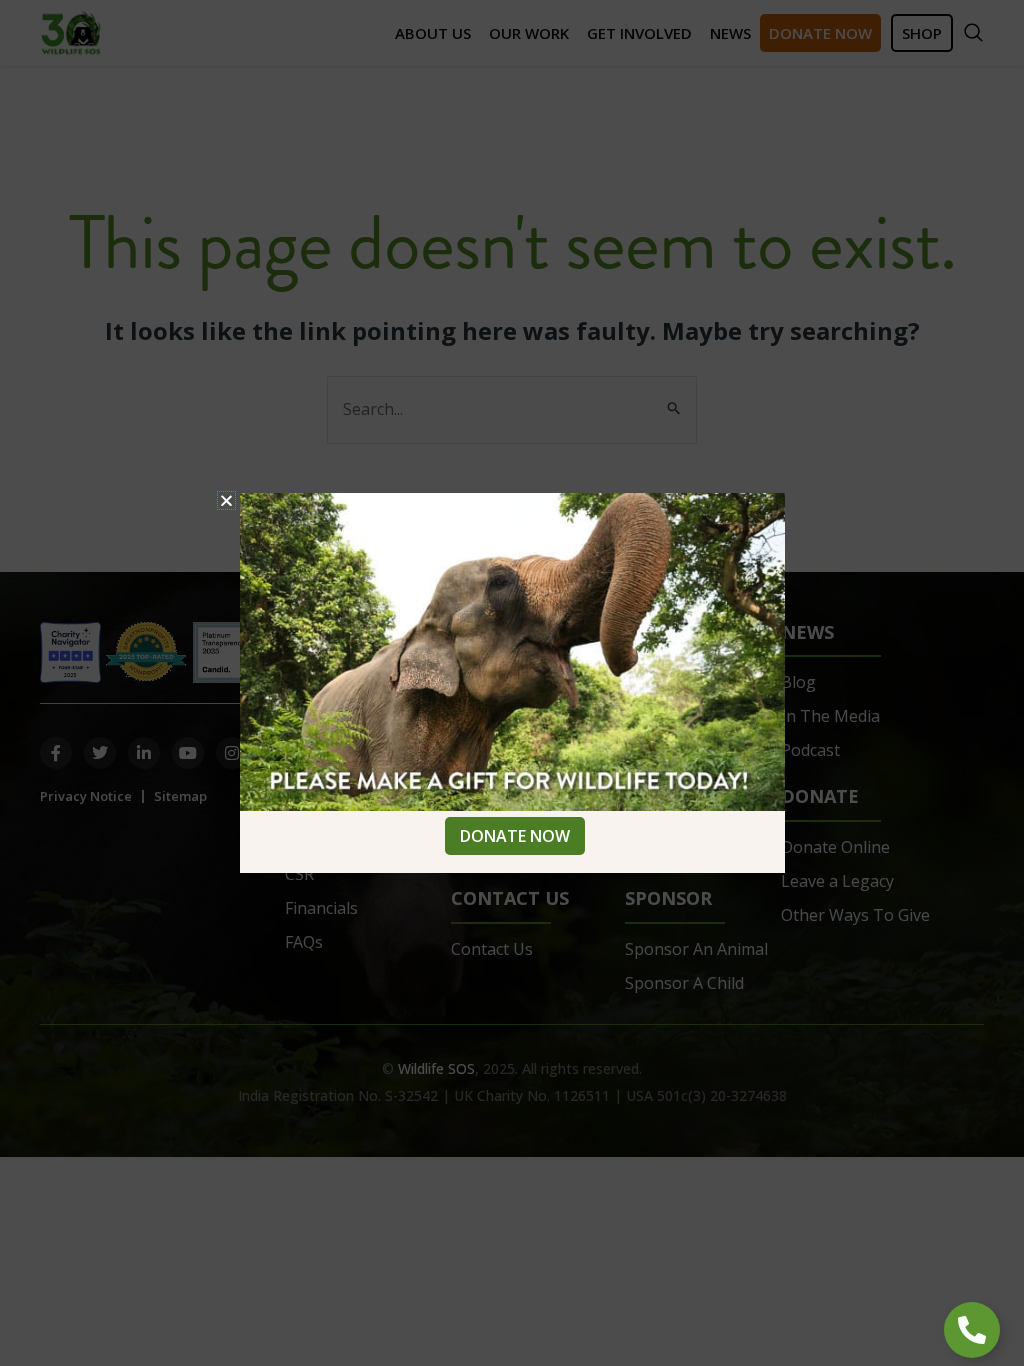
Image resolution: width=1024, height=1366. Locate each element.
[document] (512, 683)
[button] (226, 500)
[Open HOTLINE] (972, 1330)
